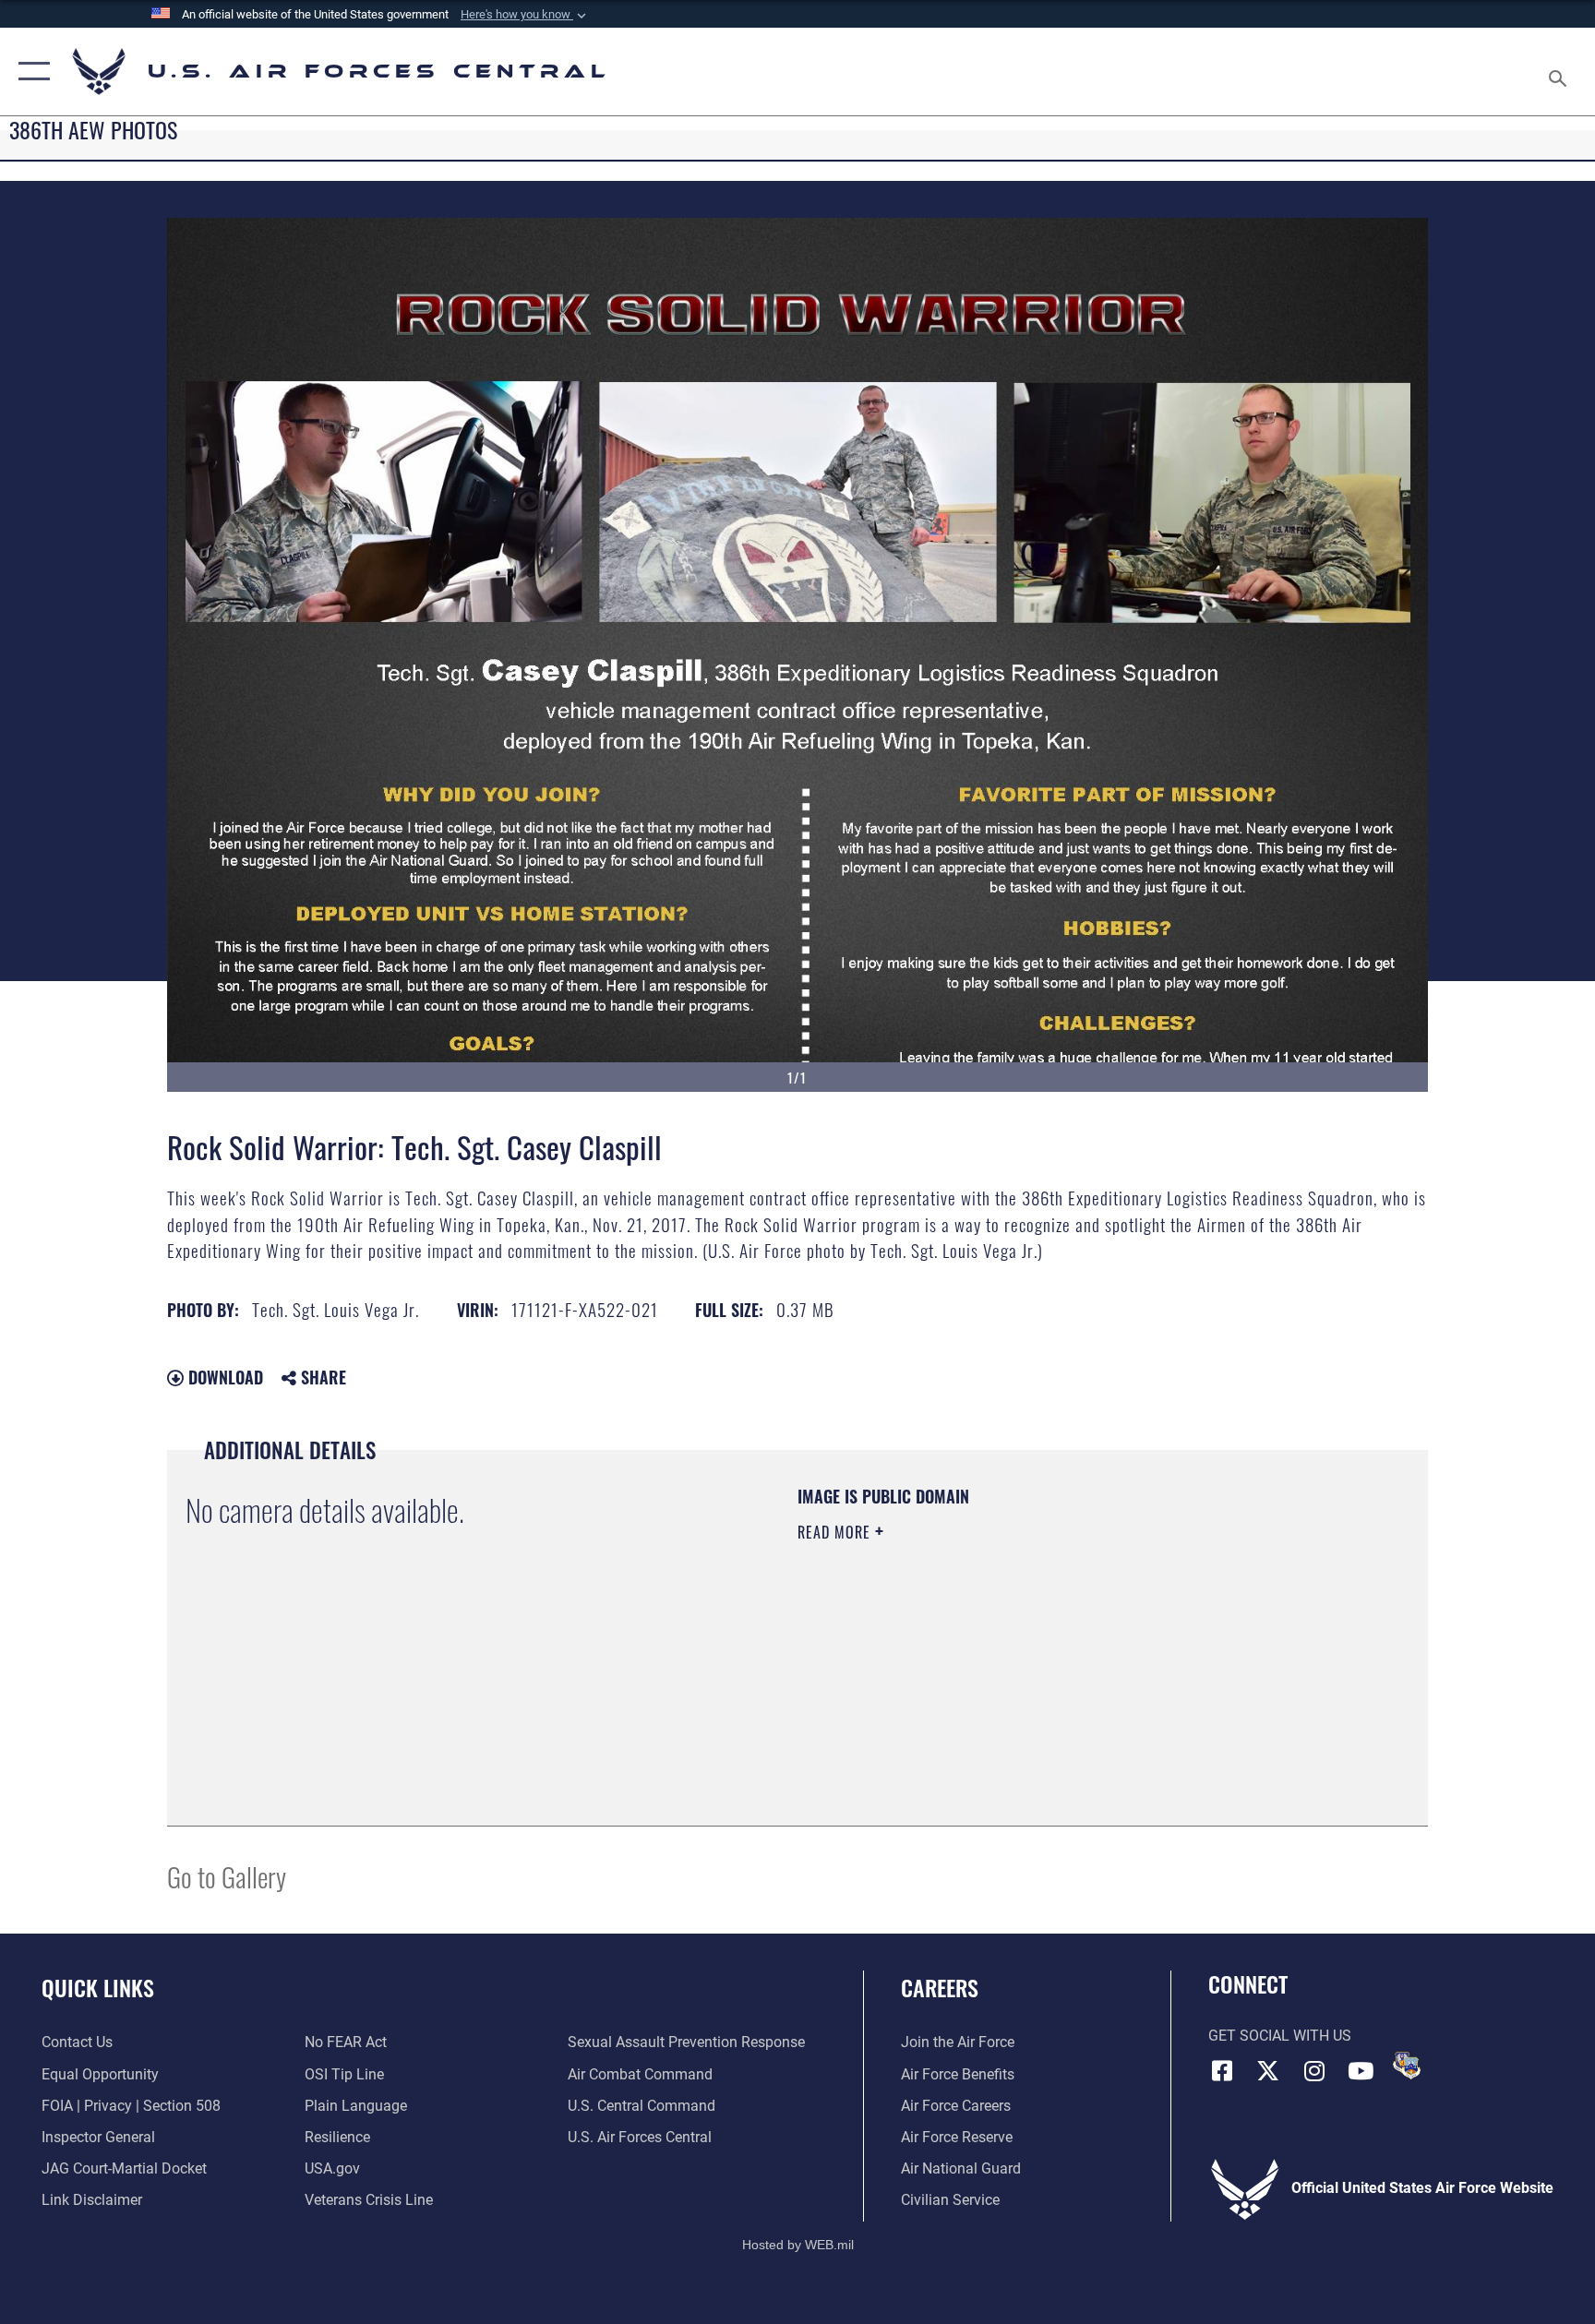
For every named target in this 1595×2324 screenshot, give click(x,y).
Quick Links (98, 1987)
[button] (525, 15)
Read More (836, 1532)
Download (223, 1377)
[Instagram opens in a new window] (1314, 2071)
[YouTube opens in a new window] (1361, 2071)
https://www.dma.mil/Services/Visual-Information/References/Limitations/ (1014, 1649)
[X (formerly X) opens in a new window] (1268, 2071)
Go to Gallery (227, 1876)
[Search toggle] (1560, 72)
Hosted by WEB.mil (798, 2245)
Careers (940, 1987)
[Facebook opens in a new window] (1222, 2071)
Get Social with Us (1280, 2036)
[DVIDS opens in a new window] (1407, 2066)
